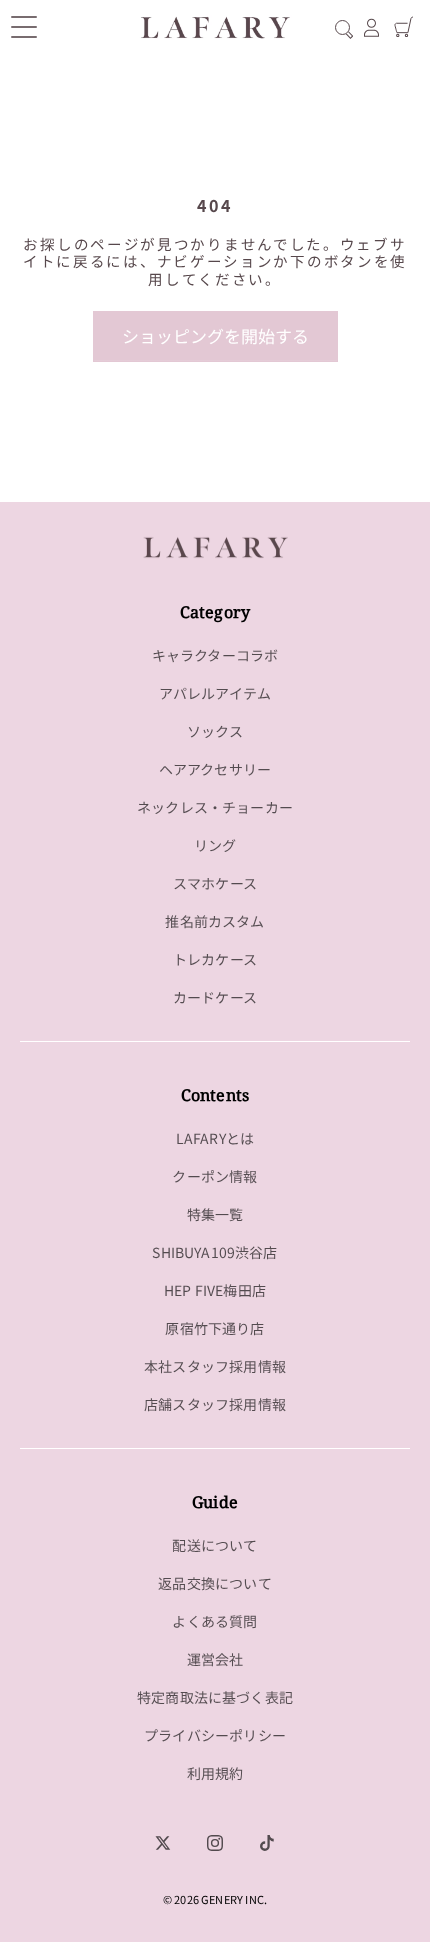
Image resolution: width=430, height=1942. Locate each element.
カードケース (215, 997)
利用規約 (215, 1773)
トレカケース (215, 959)
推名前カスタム (214, 921)
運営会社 (215, 1659)
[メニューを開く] (23, 27)
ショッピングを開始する (215, 335)
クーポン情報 (214, 1176)
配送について (214, 1545)
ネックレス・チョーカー (215, 807)
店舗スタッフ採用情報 (215, 1404)
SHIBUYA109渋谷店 (214, 1252)
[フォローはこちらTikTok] (267, 1843)
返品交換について (214, 1583)
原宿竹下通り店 (214, 1328)
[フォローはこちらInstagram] (215, 1843)
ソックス (215, 731)
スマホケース (215, 883)
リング (215, 845)
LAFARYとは (215, 1138)
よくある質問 (214, 1621)
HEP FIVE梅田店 (215, 1290)
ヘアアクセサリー (215, 769)
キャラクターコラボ (215, 655)
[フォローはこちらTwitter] (163, 1843)
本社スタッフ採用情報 (215, 1366)
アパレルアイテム (215, 693)
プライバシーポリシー (215, 1735)
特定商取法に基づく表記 (215, 1697)
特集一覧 (215, 1214)
